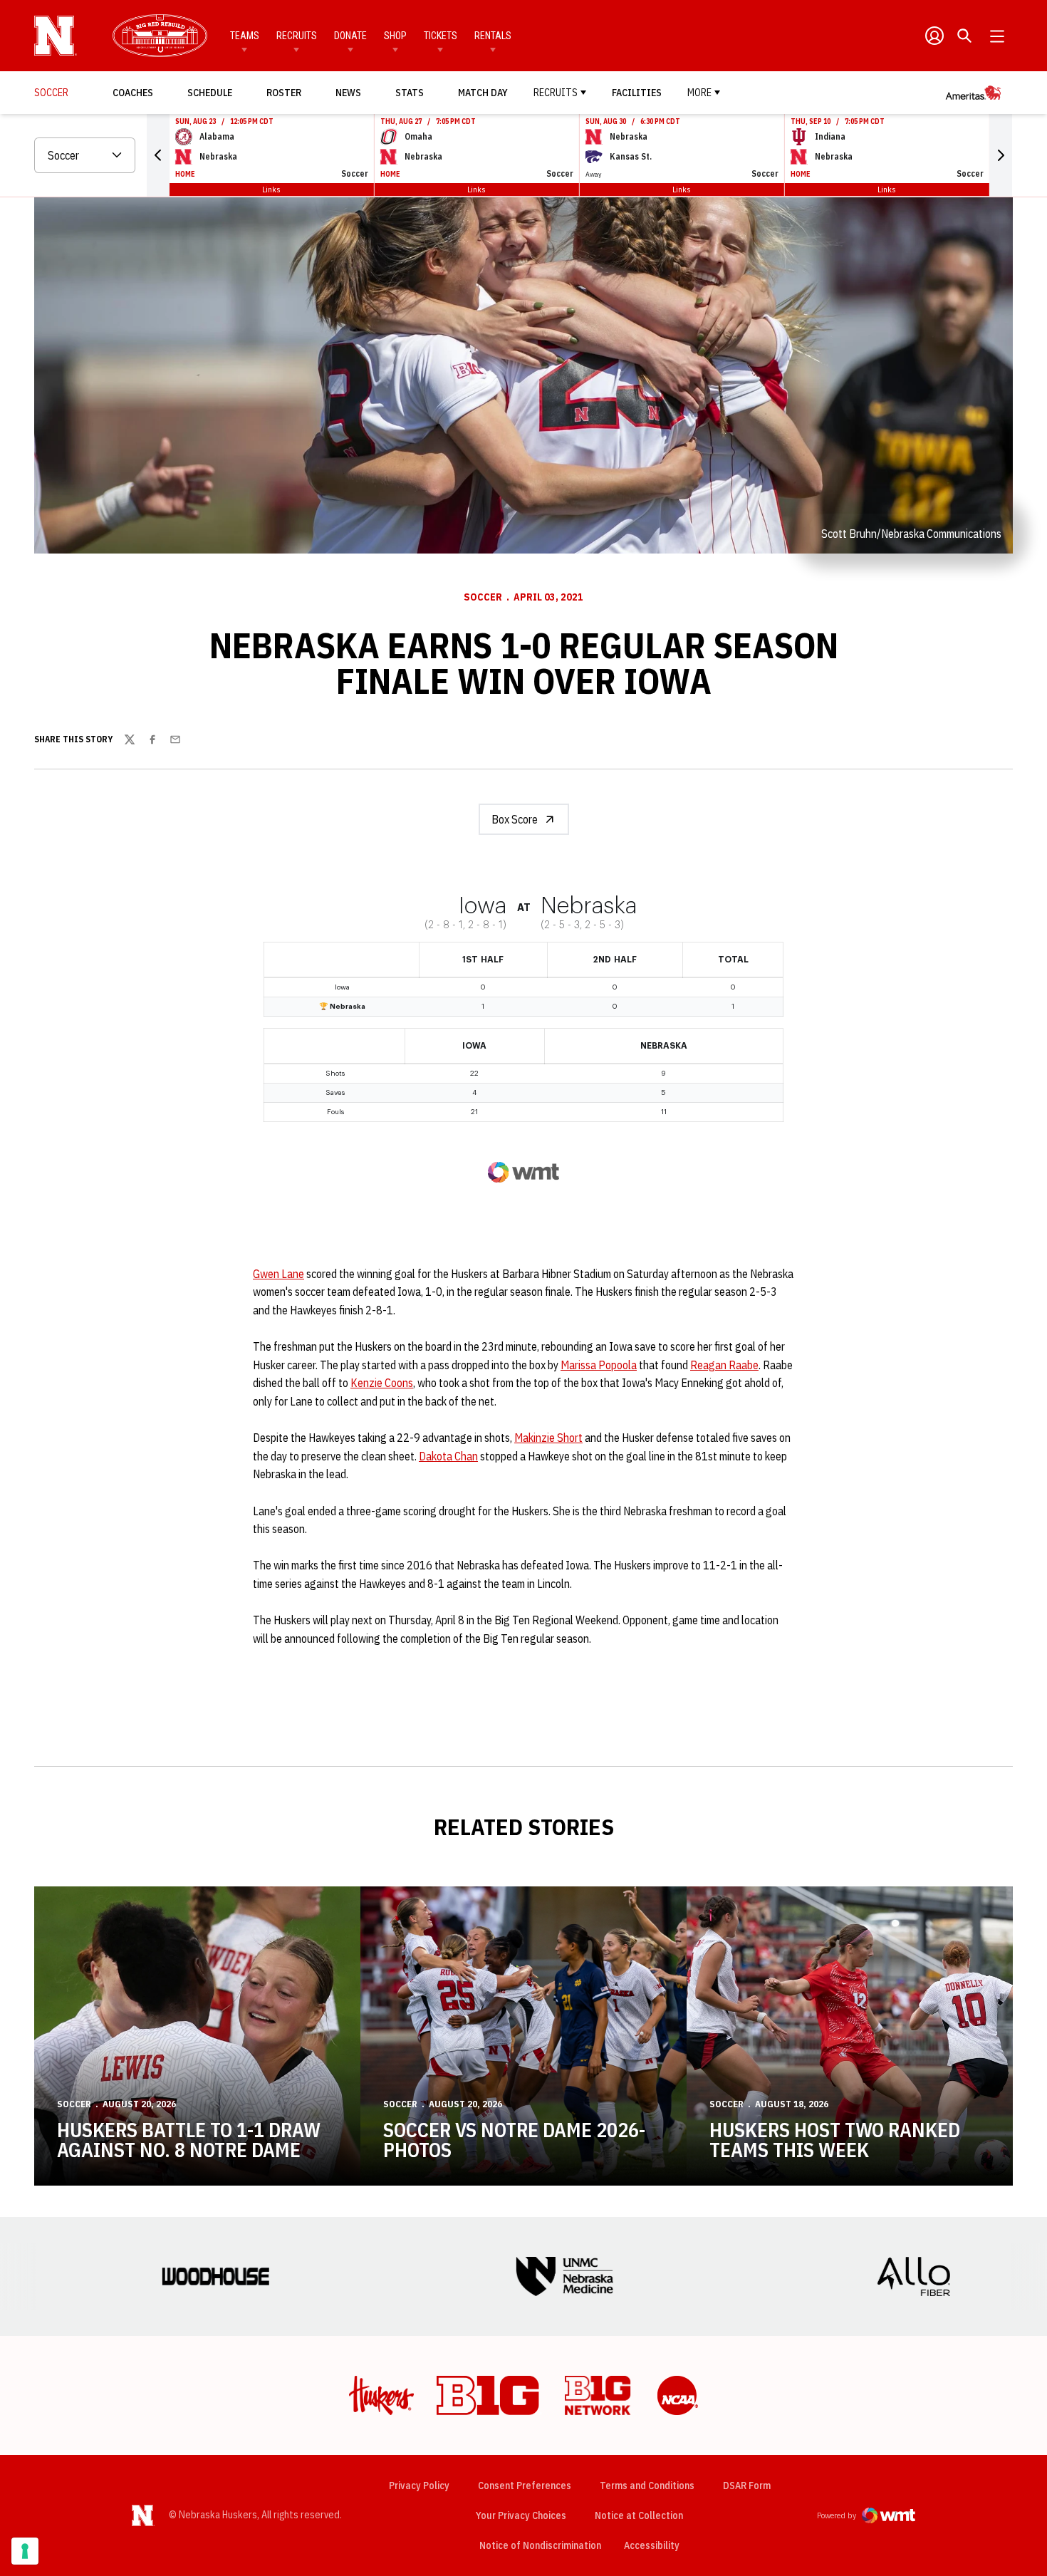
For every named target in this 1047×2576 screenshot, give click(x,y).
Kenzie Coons (382, 1383)
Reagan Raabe (724, 1365)
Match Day (483, 93)
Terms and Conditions (647, 2486)
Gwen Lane (278, 1274)
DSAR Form (747, 2486)
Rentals (493, 36)
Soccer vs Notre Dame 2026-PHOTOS (514, 2140)
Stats (410, 93)
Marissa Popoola (599, 1365)
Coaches (133, 93)
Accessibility (652, 2545)
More (699, 93)
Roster (284, 93)
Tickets (441, 36)
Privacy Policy (419, 2486)
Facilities (637, 93)
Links (271, 189)
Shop (395, 36)
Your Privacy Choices (521, 2515)
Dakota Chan (448, 1456)
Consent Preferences (525, 2486)
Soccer (483, 597)
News (348, 93)
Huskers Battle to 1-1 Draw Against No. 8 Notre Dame (189, 2140)
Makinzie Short (548, 1438)
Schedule (210, 93)
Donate (350, 36)
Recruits (297, 36)
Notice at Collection (639, 2515)
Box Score (515, 819)
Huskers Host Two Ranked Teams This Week (835, 2140)
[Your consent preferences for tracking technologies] (25, 2551)
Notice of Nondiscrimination (540, 2545)
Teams (245, 36)
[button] (158, 155)
